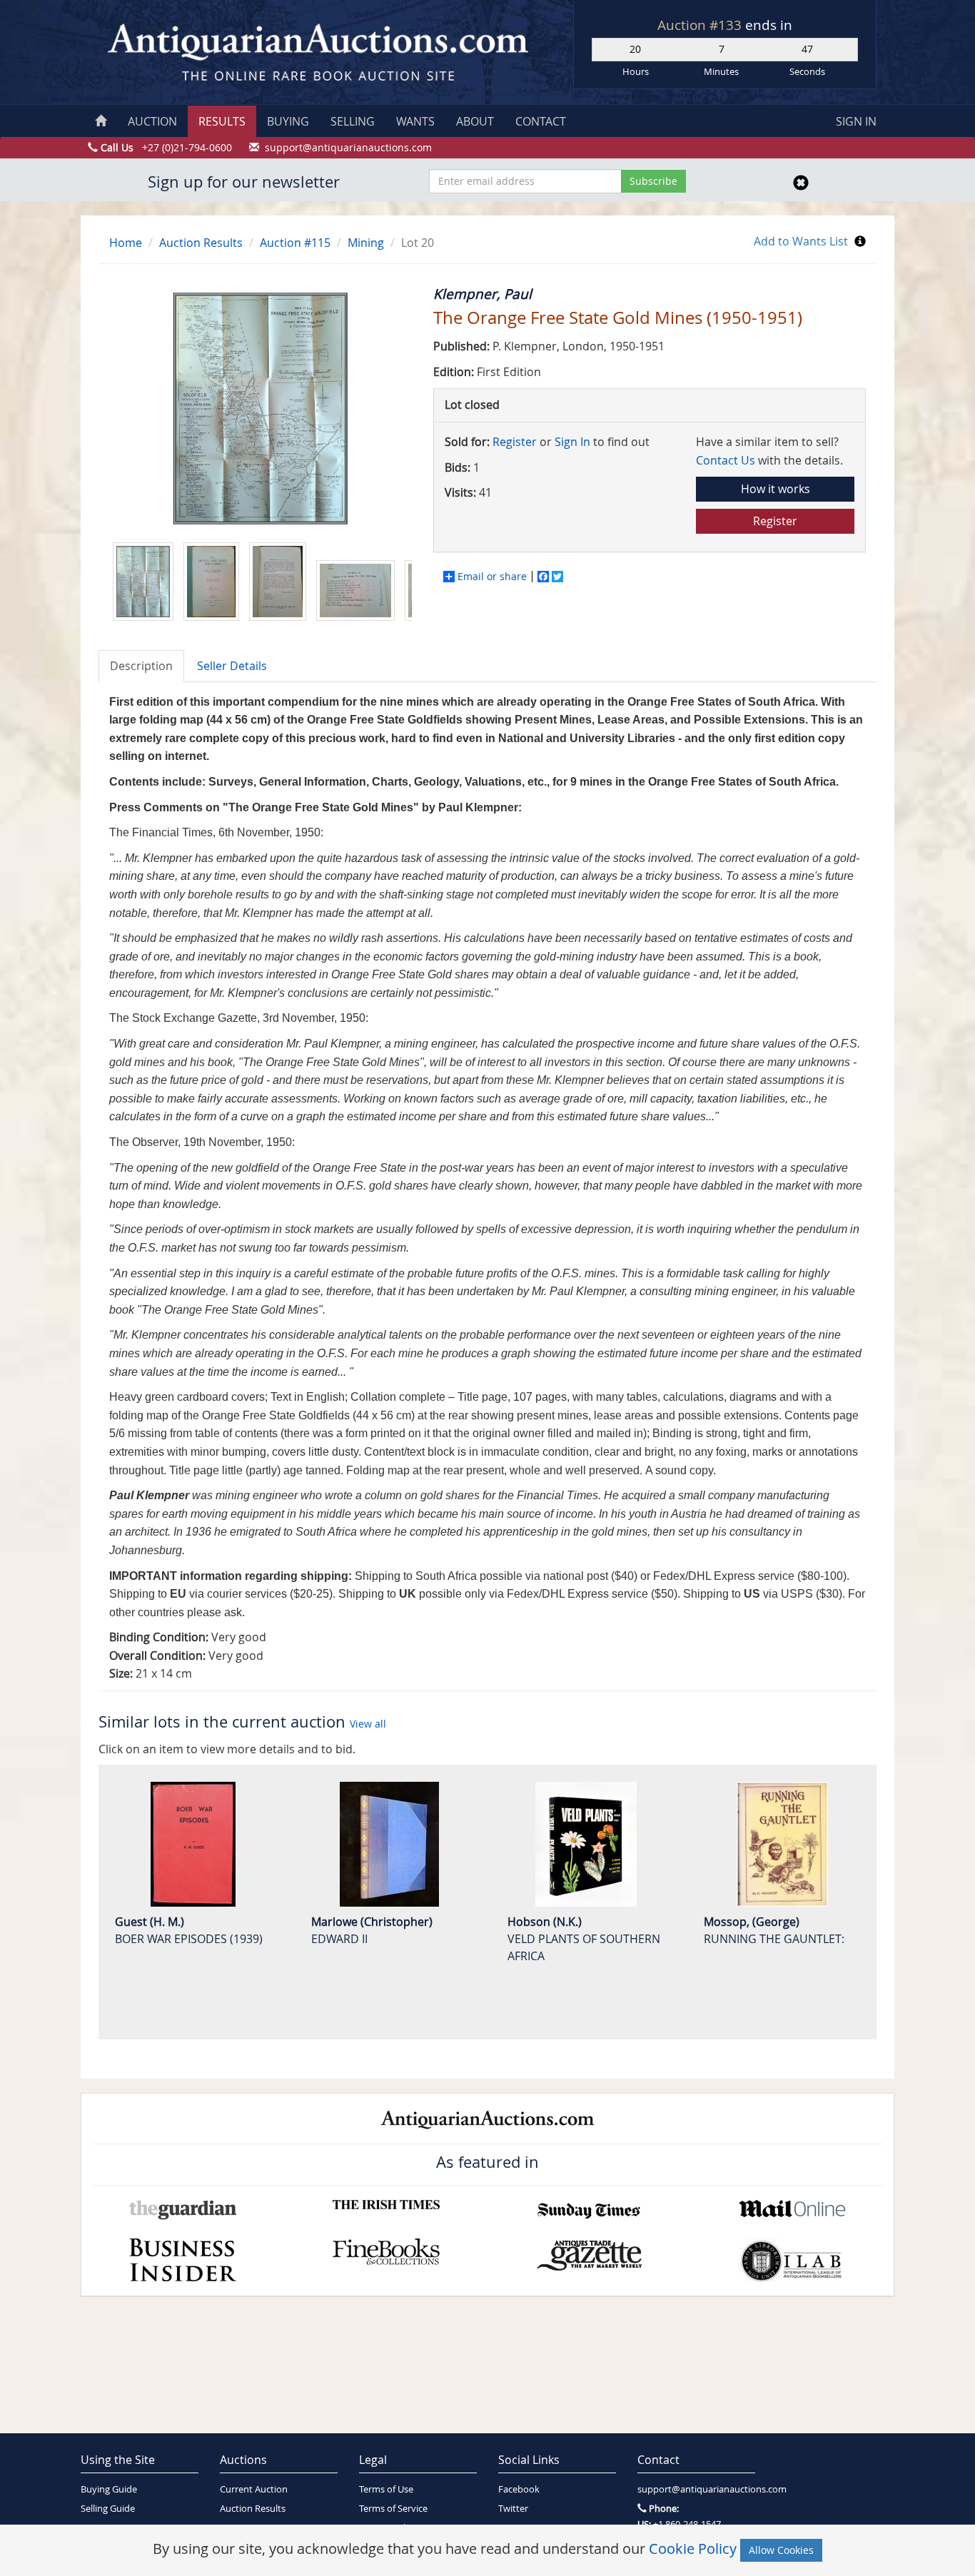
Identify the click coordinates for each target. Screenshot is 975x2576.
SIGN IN (856, 121)
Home (126, 243)
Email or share (492, 577)
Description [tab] (141, 666)
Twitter (513, 2509)
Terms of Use (386, 2489)
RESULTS (222, 121)
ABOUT (475, 121)
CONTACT (541, 121)
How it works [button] (776, 489)
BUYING (288, 121)
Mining (366, 243)
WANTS (415, 121)
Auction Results (201, 243)
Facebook (519, 2489)
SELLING (353, 121)
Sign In (572, 442)
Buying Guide (109, 2489)
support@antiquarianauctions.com (696, 2489)
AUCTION (152, 121)
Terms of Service (393, 2509)
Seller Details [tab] (232, 666)
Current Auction (254, 2489)
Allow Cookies (781, 2550)
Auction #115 (295, 243)
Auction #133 (701, 25)
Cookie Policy (693, 2549)
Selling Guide (108, 2509)
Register (515, 442)
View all (368, 1724)
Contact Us (726, 460)
